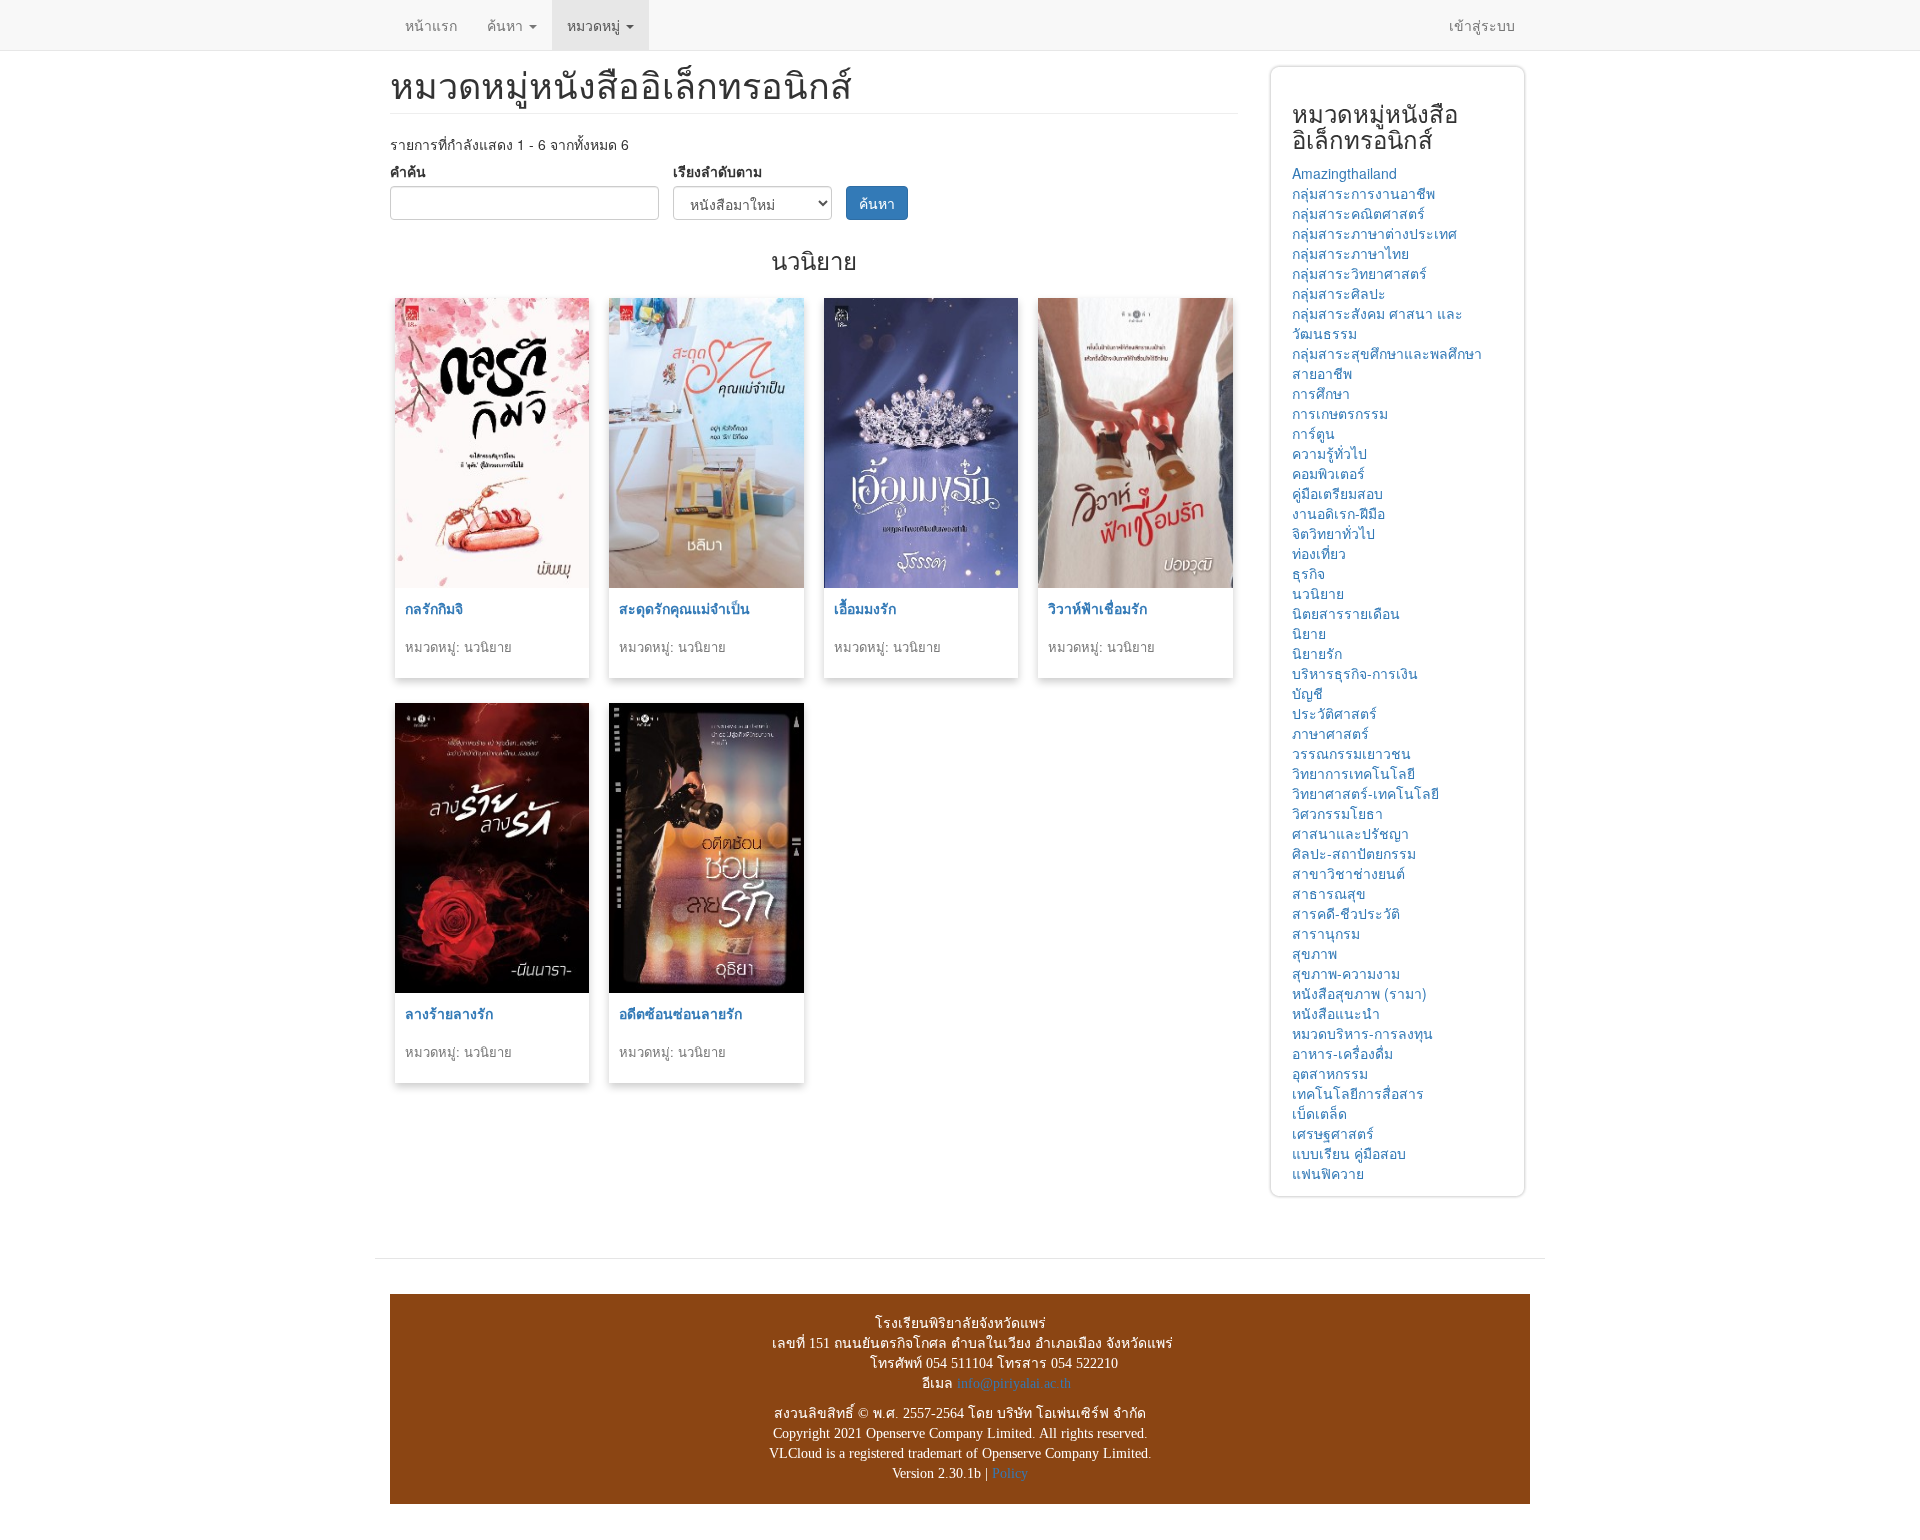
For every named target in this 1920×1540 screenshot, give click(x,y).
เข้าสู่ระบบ (1482, 25)
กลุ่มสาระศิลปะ (1339, 293)
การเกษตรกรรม (1340, 413)
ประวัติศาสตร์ (1334, 713)
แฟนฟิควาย (1328, 1173)
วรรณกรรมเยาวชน (1351, 753)
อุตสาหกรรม (1330, 1073)
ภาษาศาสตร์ (1330, 733)
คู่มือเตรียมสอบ (1337, 493)
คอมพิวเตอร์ (1328, 473)
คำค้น (408, 171)
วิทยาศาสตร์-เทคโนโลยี (1365, 793)
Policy (1010, 1473)
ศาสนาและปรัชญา (1350, 833)
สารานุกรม (1326, 933)
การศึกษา (1321, 393)
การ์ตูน (1313, 433)
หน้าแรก (431, 25)
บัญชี (1307, 693)
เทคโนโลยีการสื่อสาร (1358, 1093)
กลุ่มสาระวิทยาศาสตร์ (1359, 273)
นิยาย (1309, 633)
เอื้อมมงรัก (865, 608)
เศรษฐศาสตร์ (1333, 1133)
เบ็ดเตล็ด (1319, 1113)
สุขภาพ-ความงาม (1346, 973)
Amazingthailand (1344, 173)
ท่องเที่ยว (1319, 553)
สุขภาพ (1314, 953)
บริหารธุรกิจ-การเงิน (1355, 673)
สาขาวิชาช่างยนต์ (1348, 873)
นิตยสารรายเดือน (1346, 613)
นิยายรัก (1317, 653)
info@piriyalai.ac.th (1014, 1383)
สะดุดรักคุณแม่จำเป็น (684, 608)
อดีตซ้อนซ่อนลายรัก (680, 1013)
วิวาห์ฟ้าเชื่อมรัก (1097, 608)
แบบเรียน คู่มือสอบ (1349, 1153)
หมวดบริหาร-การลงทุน (1362, 1033)
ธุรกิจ (1308, 573)
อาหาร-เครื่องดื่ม (1342, 1053)
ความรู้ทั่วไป (1329, 453)
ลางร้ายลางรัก (449, 1013)
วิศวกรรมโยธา (1337, 813)
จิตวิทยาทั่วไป (1333, 533)
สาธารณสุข (1329, 893)
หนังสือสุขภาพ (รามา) (1359, 993)
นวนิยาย (1318, 593)
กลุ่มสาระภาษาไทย (1350, 253)
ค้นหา (507, 25)
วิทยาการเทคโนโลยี (1353, 773)
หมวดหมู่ (595, 25)
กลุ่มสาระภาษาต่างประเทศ (1374, 233)
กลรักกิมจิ (434, 608)
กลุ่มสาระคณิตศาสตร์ (1358, 213)
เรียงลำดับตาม (717, 171)
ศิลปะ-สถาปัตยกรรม (1354, 853)
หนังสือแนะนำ (1336, 1013)
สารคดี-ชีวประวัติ (1346, 913)
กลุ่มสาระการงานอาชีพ (1363, 193)
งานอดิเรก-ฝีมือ (1338, 513)
